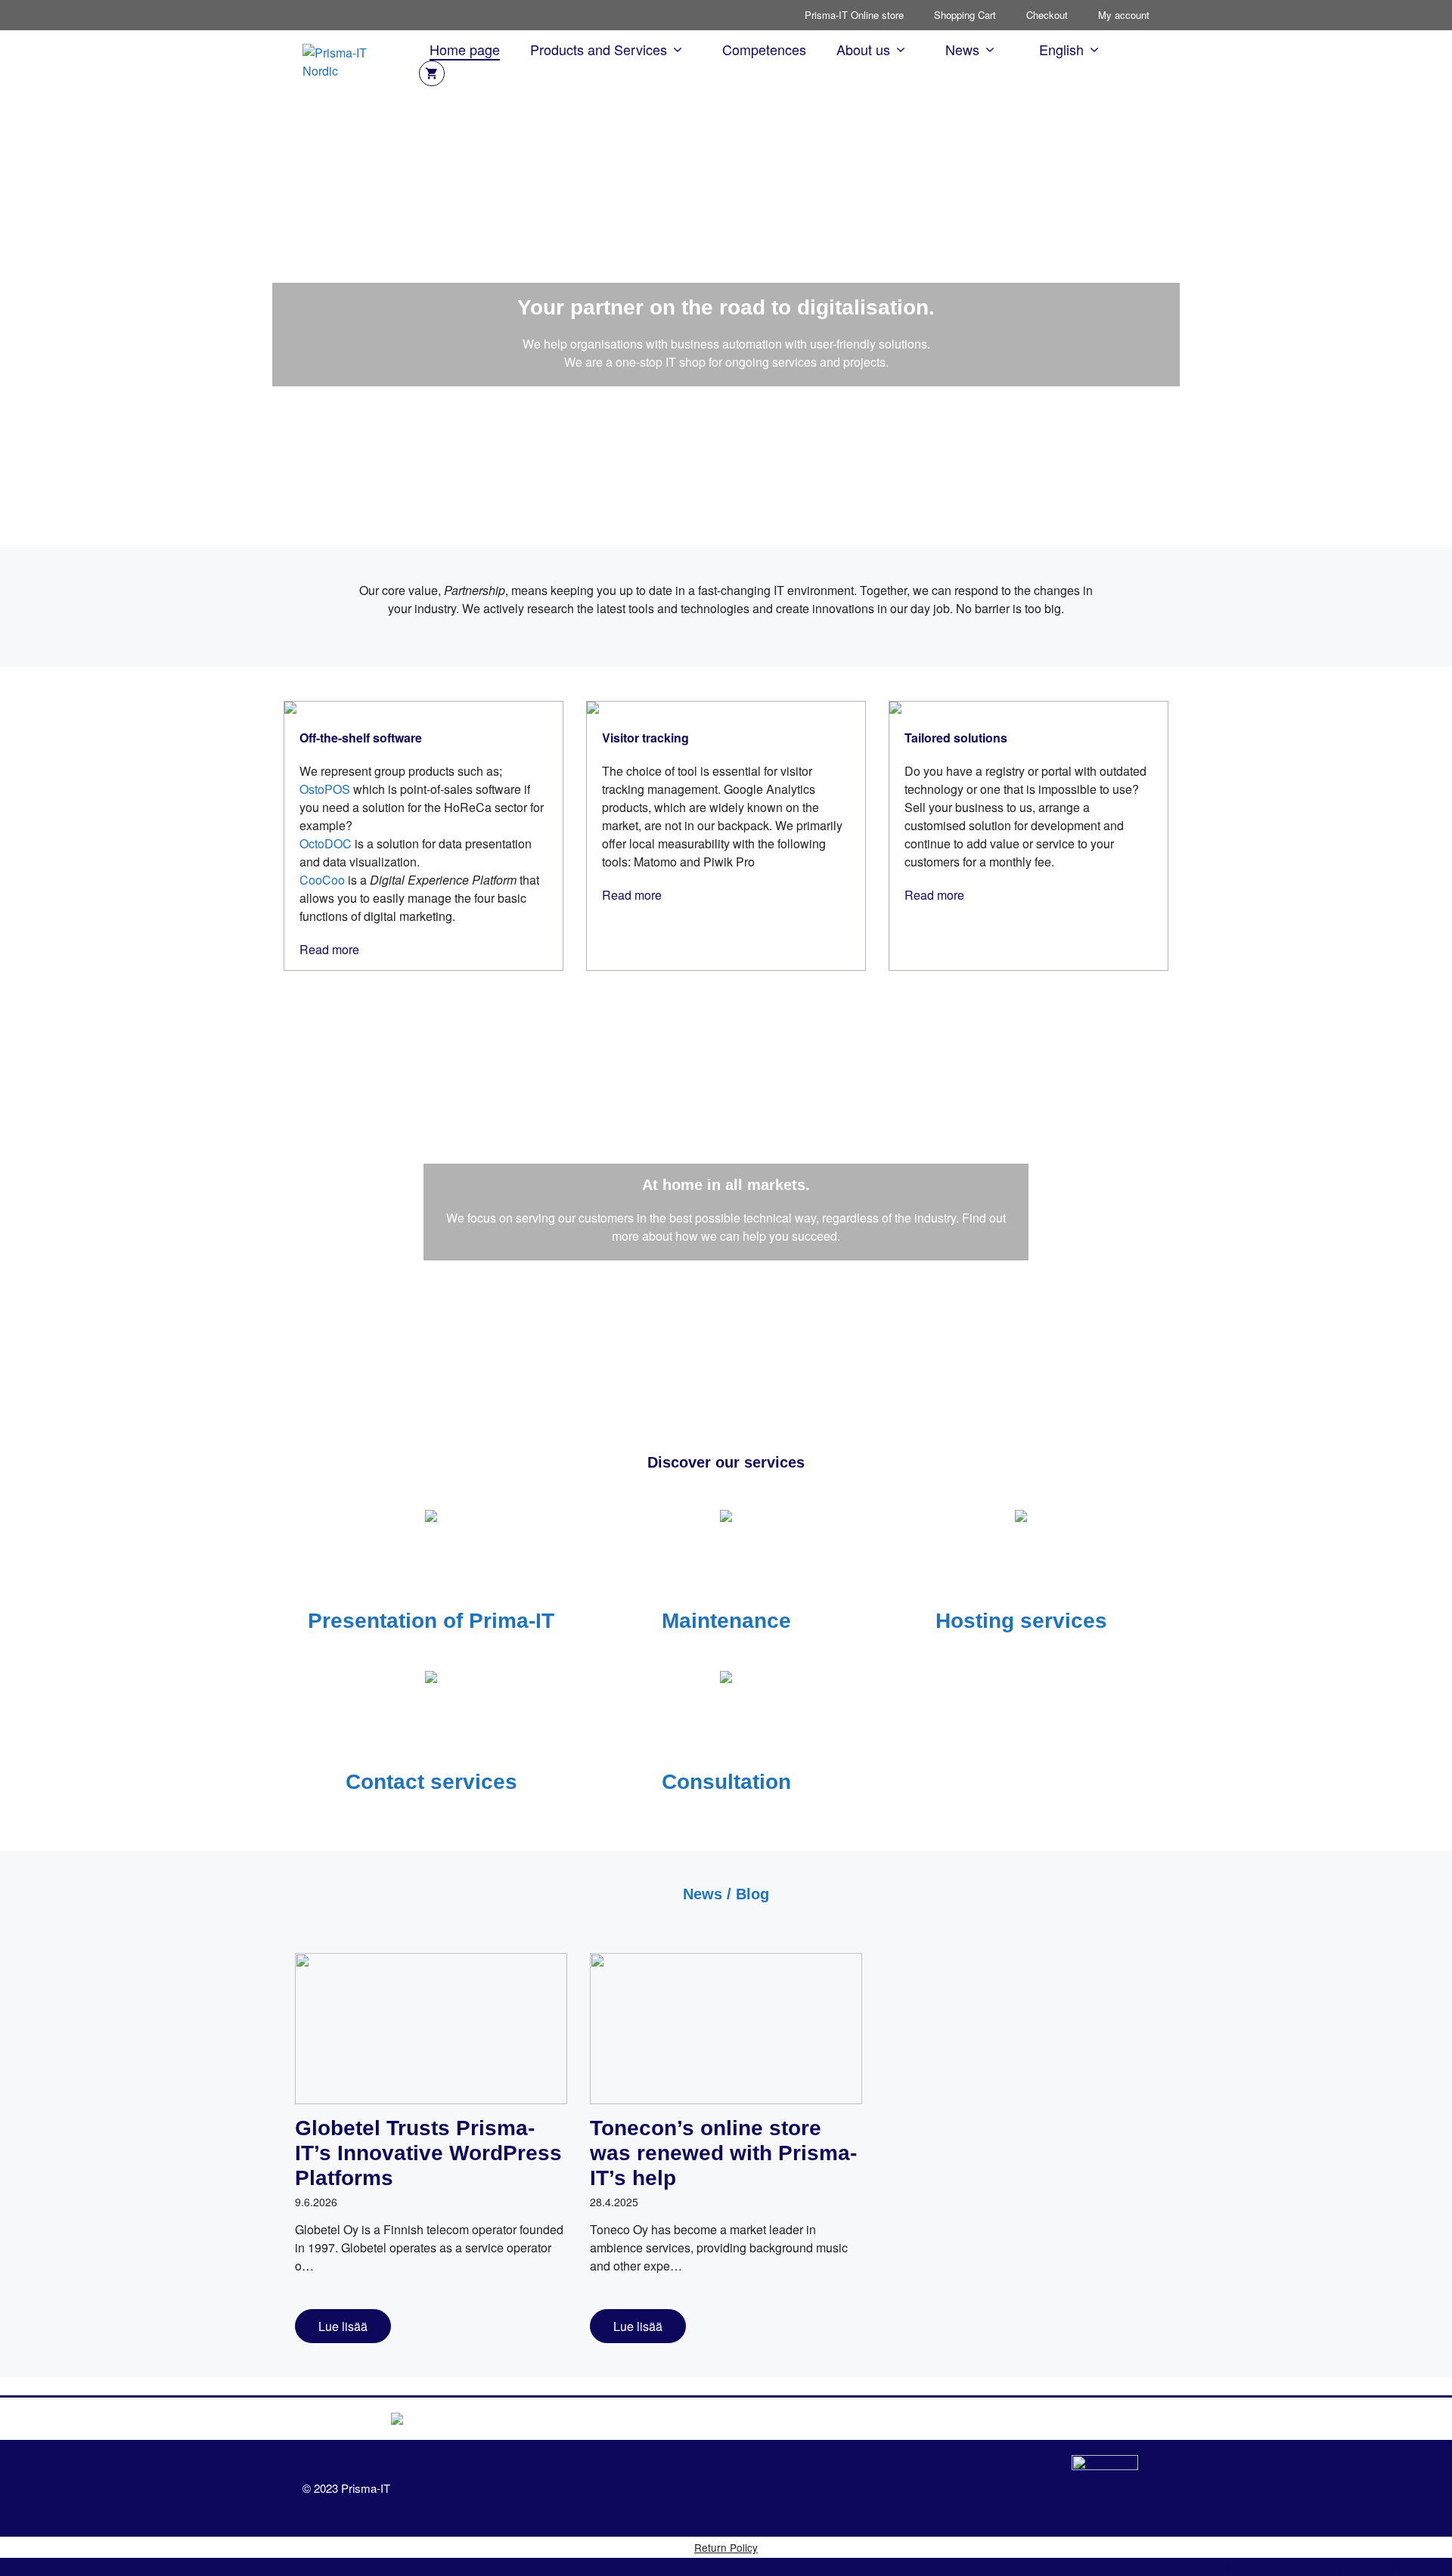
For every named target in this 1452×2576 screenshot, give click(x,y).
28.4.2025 (614, 2202)
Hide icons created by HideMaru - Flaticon (1339, 2567)
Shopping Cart (965, 15)
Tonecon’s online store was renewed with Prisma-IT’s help (723, 2153)
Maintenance (726, 1621)
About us (863, 49)
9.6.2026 (316, 2202)
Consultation (726, 1782)
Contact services (431, 1782)
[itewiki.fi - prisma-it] (1105, 2488)
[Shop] (432, 73)
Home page (465, 49)
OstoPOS (325, 789)
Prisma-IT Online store (854, 15)
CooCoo (322, 880)
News (962, 49)
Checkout (1047, 15)
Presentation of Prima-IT (431, 1621)
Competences (764, 49)
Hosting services (1021, 1621)
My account (1124, 15)
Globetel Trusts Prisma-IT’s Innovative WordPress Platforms (428, 2153)
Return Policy (726, 2547)
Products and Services (599, 49)
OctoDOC (326, 843)
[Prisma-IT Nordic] (353, 60)
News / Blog (726, 1894)
